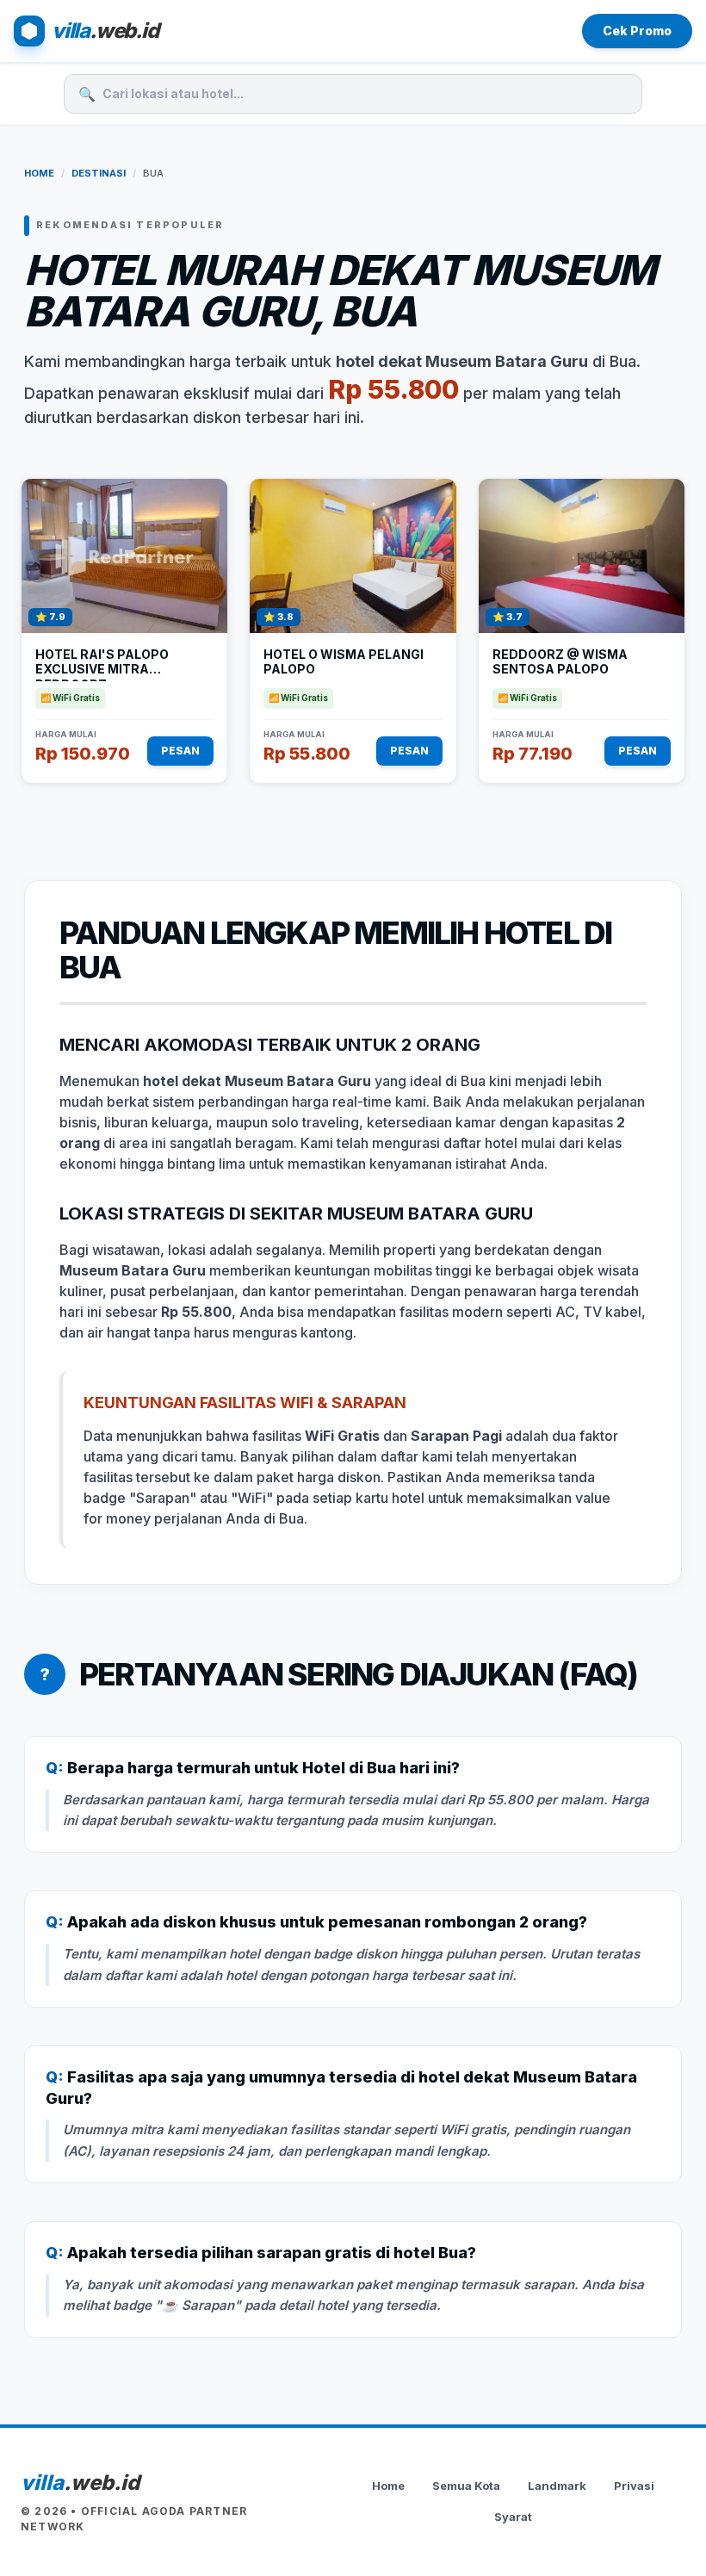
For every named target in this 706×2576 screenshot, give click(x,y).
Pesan (180, 751)
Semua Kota (466, 2486)
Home (39, 173)
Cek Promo (637, 31)
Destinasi (99, 173)
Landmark (557, 2486)
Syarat (513, 2517)
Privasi (634, 2486)
